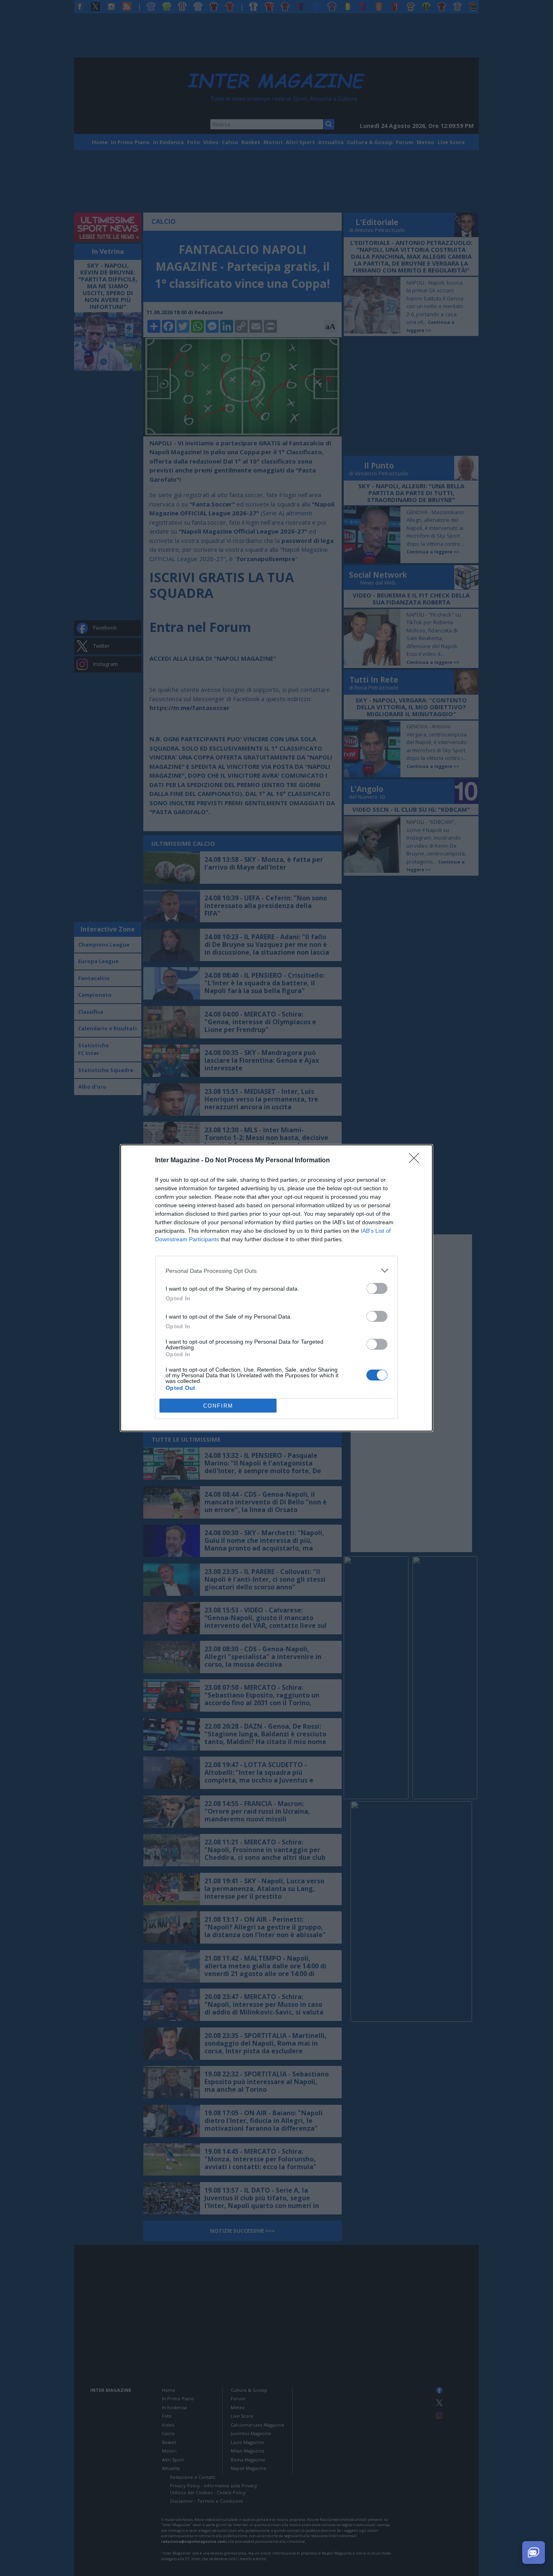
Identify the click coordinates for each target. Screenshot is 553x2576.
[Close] (417, 1161)
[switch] (377, 1288)
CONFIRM (218, 1406)
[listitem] (276, 1271)
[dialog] (276, 1288)
